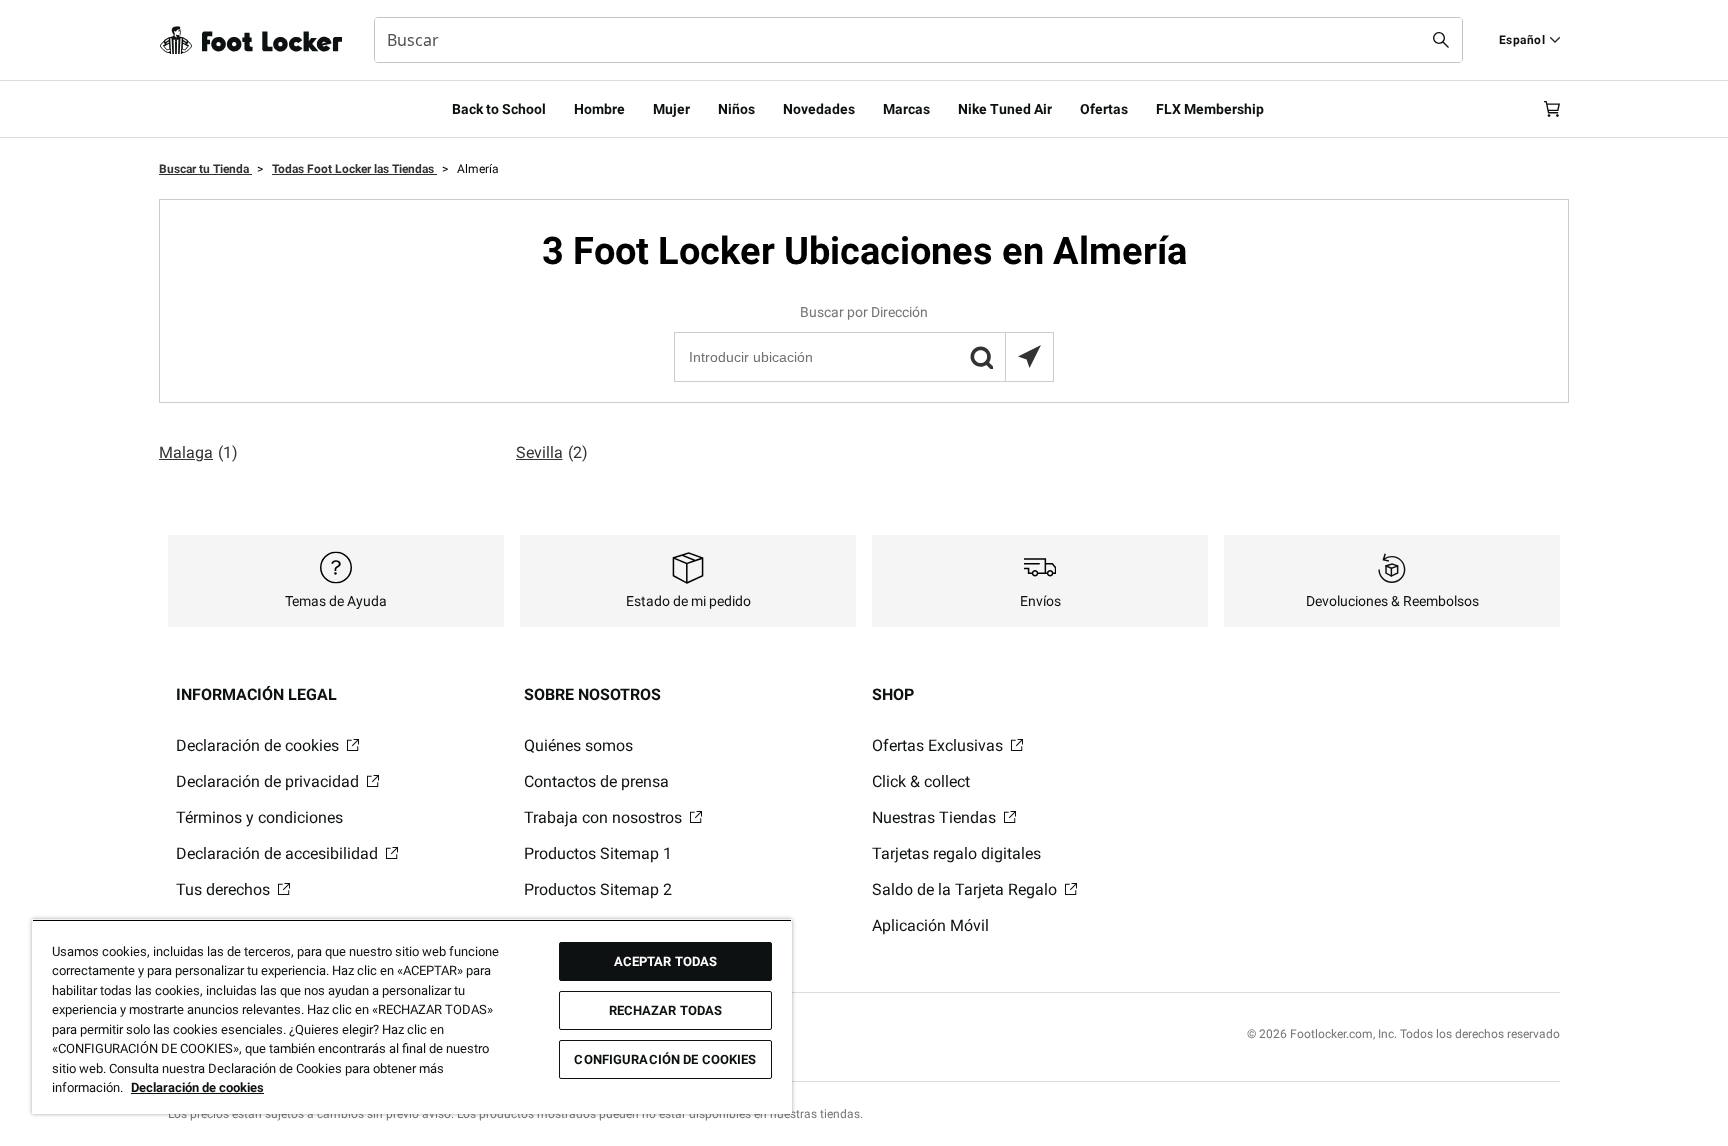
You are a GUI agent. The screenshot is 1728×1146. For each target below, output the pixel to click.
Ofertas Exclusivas (939, 745)
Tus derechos (225, 889)
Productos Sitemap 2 (598, 889)
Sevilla (552, 452)
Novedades (819, 109)
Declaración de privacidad (269, 781)
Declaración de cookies (259, 745)
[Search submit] (1441, 40)
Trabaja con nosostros (605, 817)
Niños (736, 109)
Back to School (499, 109)
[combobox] (918, 40)
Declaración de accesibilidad (279, 853)
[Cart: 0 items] (1552, 109)
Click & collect (921, 781)
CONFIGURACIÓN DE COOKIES (665, 1059)
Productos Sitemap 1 (598, 853)
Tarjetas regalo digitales (956, 853)
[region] (412, 1016)
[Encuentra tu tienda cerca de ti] (1029, 357)
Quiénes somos (578, 745)
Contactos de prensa (596, 781)
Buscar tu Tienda (205, 169)
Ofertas (1104, 109)
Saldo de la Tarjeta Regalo (966, 889)
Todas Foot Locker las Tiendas (354, 169)
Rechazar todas (666, 1010)
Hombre (599, 109)
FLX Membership (1210, 109)
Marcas (906, 109)
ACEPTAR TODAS (666, 961)
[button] (981, 357)
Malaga (198, 452)
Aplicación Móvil (930, 925)
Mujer (671, 109)
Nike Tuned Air (1005, 109)
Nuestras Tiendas (936, 817)
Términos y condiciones (259, 817)
